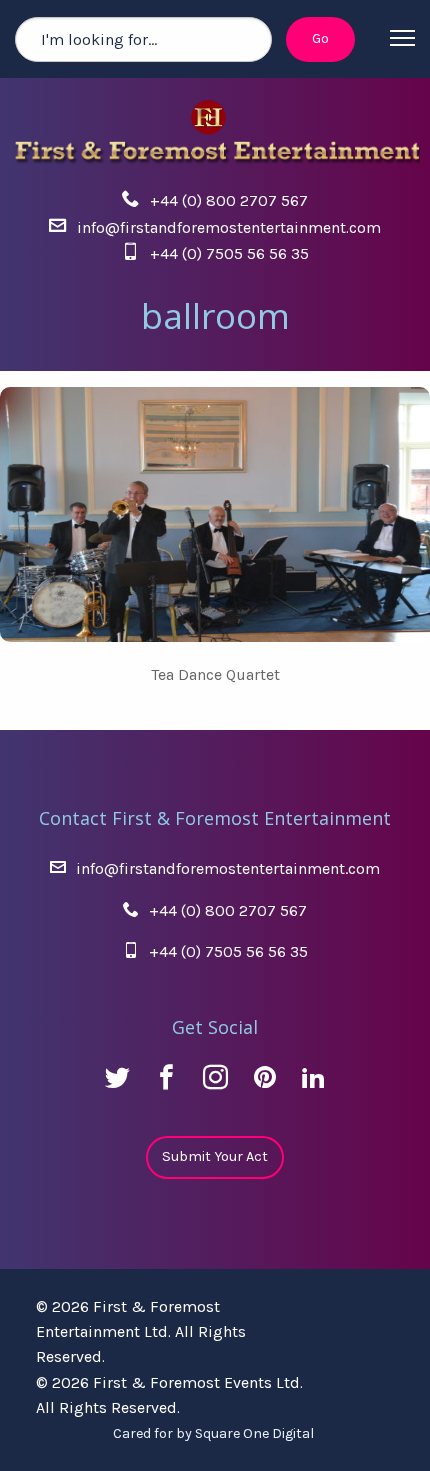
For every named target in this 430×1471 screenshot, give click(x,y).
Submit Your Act (215, 1156)
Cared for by (213, 1433)
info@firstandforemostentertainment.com (229, 227)
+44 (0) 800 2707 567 (229, 200)
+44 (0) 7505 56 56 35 (229, 253)
